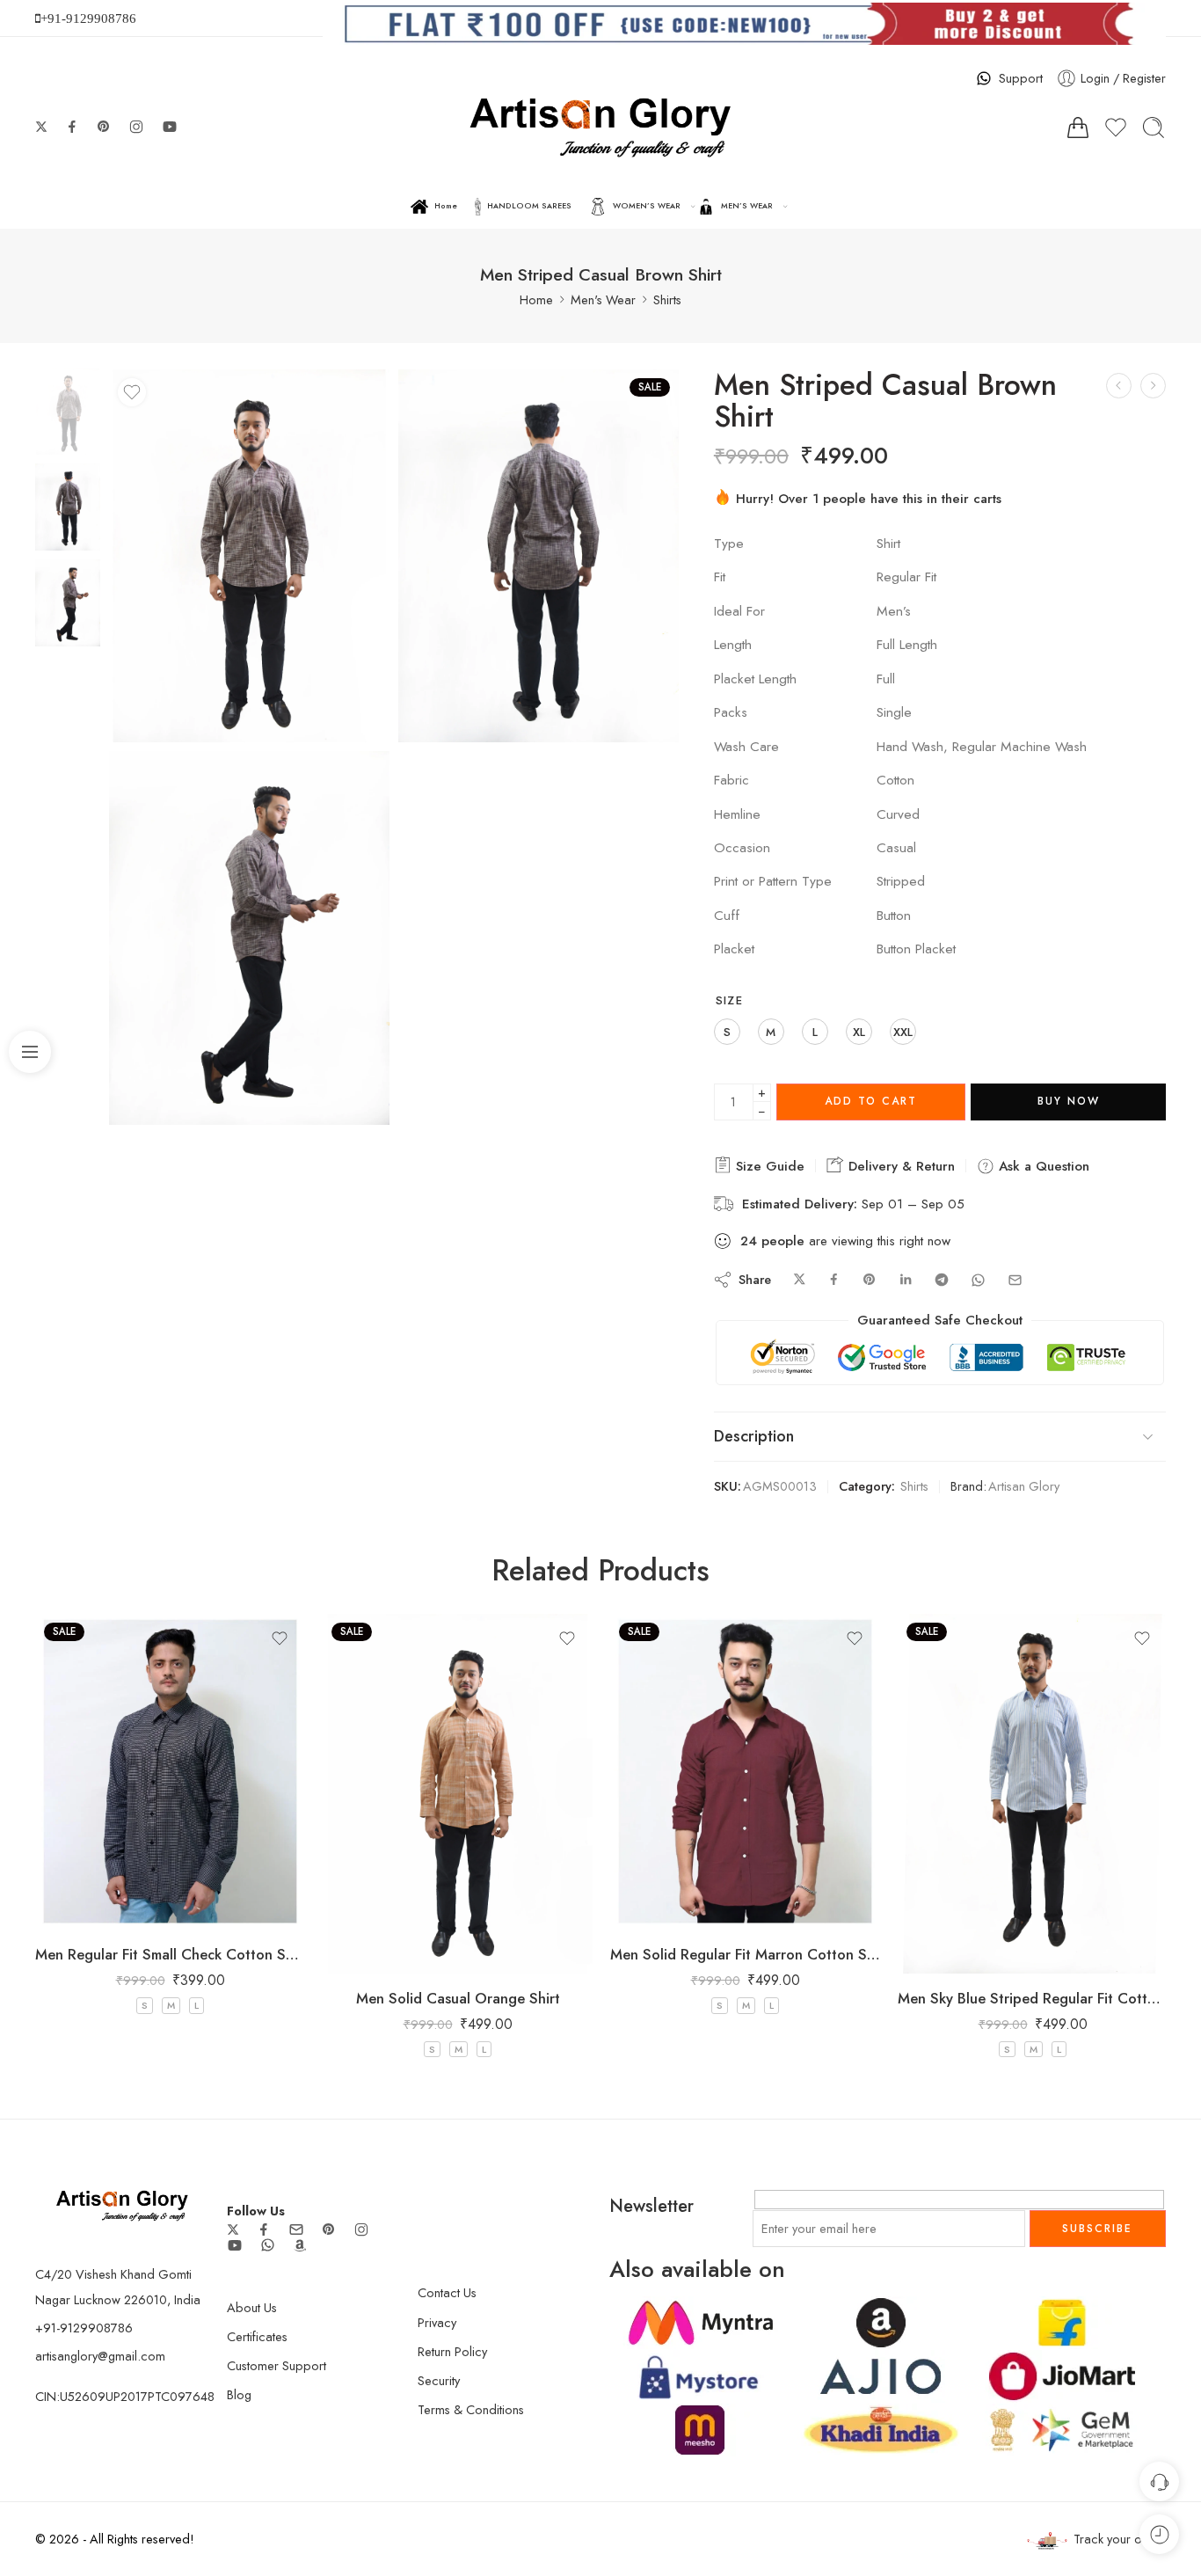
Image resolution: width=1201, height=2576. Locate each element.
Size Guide (768, 1166)
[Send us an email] (296, 2229)
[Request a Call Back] (1159, 2481)
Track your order (1120, 2539)
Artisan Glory (1024, 1486)
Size (729, 1001)
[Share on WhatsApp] (978, 1280)
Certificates (257, 2336)
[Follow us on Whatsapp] (268, 2245)
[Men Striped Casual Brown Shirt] (68, 409)
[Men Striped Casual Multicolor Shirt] (1153, 386)
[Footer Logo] (122, 2204)
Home (446, 205)
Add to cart (871, 1101)
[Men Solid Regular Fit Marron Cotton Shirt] (745, 1772)
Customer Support (277, 2365)
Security (439, 2380)
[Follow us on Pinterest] (104, 127)
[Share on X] (800, 1280)
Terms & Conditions (471, 2409)
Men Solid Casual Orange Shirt (458, 1998)
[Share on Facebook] (834, 1280)
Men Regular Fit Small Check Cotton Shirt (170, 1954)
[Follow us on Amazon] (300, 2245)
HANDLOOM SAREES (529, 205)
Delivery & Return (899, 1166)
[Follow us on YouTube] (170, 127)
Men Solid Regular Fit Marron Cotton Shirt (745, 1954)
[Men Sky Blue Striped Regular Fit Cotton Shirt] (1033, 1794)
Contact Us (447, 2292)
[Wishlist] (132, 392)
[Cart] (1078, 128)
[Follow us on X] (41, 127)
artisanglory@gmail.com (100, 2356)
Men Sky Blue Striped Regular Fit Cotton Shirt (1033, 1998)
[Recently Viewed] (1159, 2534)
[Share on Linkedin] (906, 1280)
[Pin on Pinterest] (870, 1280)
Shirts (667, 299)
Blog (239, 2394)
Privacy (437, 2322)
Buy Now (1069, 1101)
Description (754, 1436)
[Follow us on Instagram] (136, 127)
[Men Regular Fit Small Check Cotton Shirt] (170, 1772)
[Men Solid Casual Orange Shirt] (1119, 386)
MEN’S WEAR (747, 205)
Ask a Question (1042, 1166)
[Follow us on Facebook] (72, 127)
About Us (252, 2307)
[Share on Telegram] (942, 1280)
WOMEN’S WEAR (647, 205)
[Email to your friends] (1015, 1280)
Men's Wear (603, 299)
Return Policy (452, 2351)
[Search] (1154, 128)
